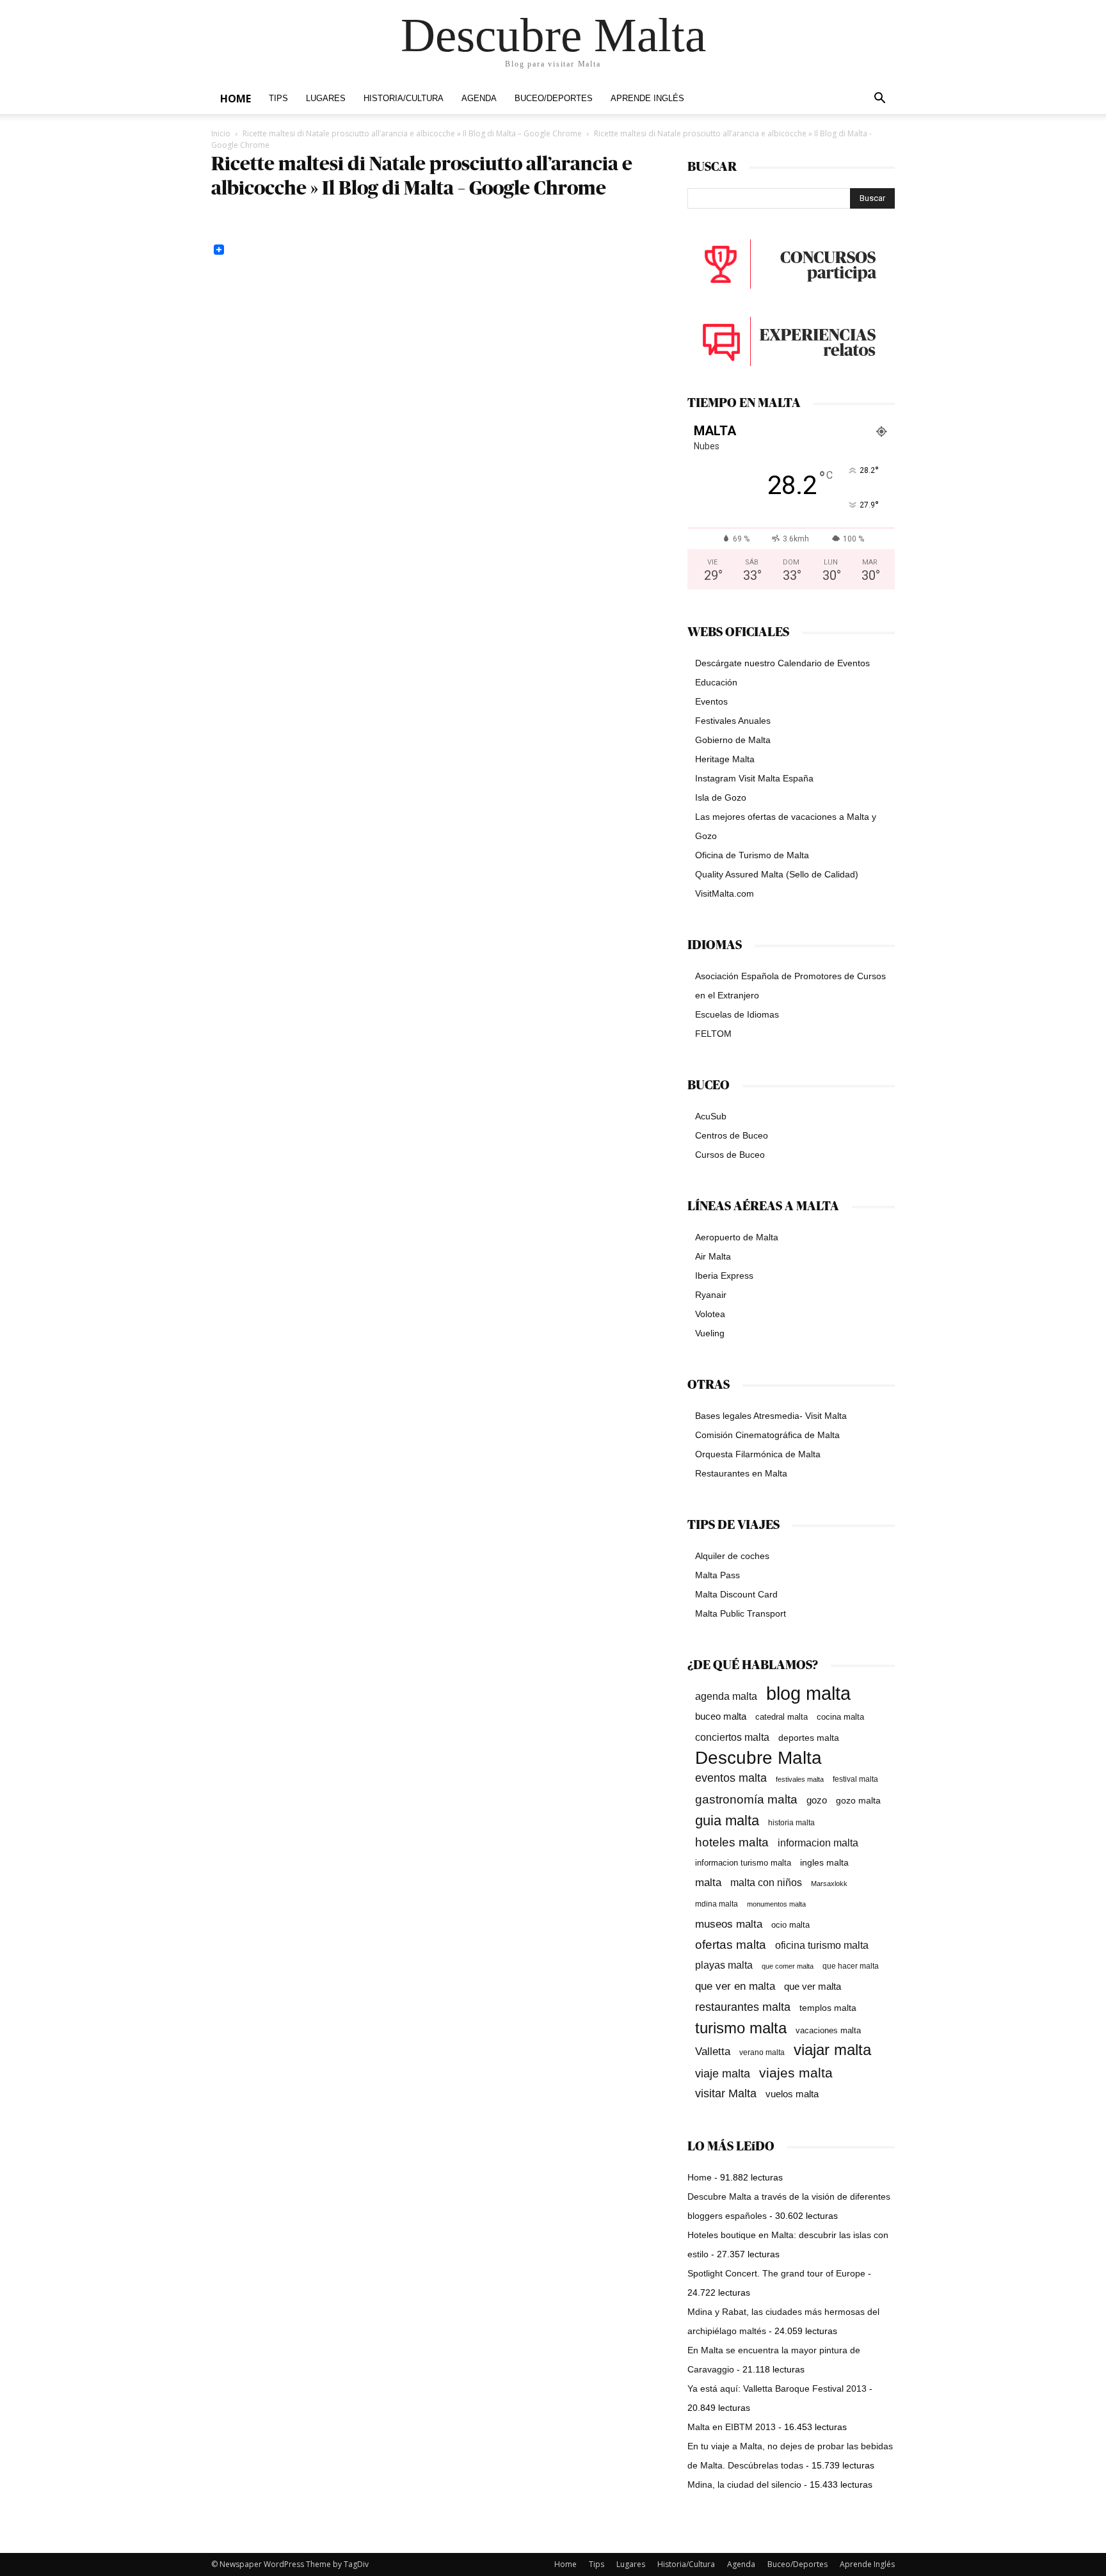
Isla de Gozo (721, 797)
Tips (278, 99)
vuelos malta (792, 2094)
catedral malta (781, 1717)
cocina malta (840, 1717)
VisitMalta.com (725, 893)
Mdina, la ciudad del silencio (744, 2484)
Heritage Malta (725, 759)
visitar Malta (726, 2093)
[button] (879, 100)
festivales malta (800, 1779)
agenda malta (726, 1696)
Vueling (710, 1333)
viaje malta (723, 2074)
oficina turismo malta (822, 1945)
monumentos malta (776, 1904)
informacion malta (818, 1843)
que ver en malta (735, 1986)
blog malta (808, 1693)
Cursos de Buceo (730, 1155)
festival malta (855, 1779)
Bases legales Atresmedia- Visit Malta (771, 1416)
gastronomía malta (746, 1799)
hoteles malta (732, 1842)
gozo (817, 1800)
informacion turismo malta (743, 1863)
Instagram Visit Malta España (754, 778)
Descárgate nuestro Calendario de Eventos (782, 663)
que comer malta (788, 1966)
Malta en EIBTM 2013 (732, 2427)
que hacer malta (851, 1966)
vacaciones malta (828, 2030)
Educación (716, 682)
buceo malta (721, 1716)
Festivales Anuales (733, 721)
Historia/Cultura (404, 99)
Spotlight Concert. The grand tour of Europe (776, 2273)
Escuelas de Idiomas (737, 1014)
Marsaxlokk (829, 1884)
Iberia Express (724, 1276)
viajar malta (832, 2050)
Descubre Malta (758, 1758)
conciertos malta (732, 1737)
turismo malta (741, 2028)
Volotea (710, 1314)
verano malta (762, 2052)
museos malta (729, 1924)
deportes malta (809, 1738)
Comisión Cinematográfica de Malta (767, 1435)
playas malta (724, 1965)
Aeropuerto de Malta (737, 1237)
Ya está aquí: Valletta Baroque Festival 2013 (777, 2388)
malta (708, 1882)
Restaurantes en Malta (741, 1473)
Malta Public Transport (741, 1613)
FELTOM (713, 1034)
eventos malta (731, 1778)
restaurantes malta (743, 2007)
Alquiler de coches (732, 1556)
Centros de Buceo (732, 1135)
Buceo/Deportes (554, 99)
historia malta (791, 1822)
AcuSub (711, 1116)
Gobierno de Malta (733, 740)
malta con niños (766, 1882)
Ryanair (711, 1295)
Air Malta (713, 1256)
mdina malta (717, 1904)
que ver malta (813, 1987)
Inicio (221, 133)
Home (236, 99)
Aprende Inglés (647, 99)
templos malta (828, 2008)
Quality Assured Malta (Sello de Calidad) (777, 874)
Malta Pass (717, 1575)
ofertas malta (731, 1945)
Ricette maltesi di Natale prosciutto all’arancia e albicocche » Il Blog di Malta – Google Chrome (412, 133)
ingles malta (824, 1863)
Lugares (326, 99)
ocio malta (790, 1925)
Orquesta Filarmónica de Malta (758, 1454)
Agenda (479, 99)
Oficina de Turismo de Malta (752, 855)
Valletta (713, 2051)
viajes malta (796, 2073)
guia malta (727, 1820)
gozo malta (858, 1801)
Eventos (711, 701)
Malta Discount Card (736, 1594)
